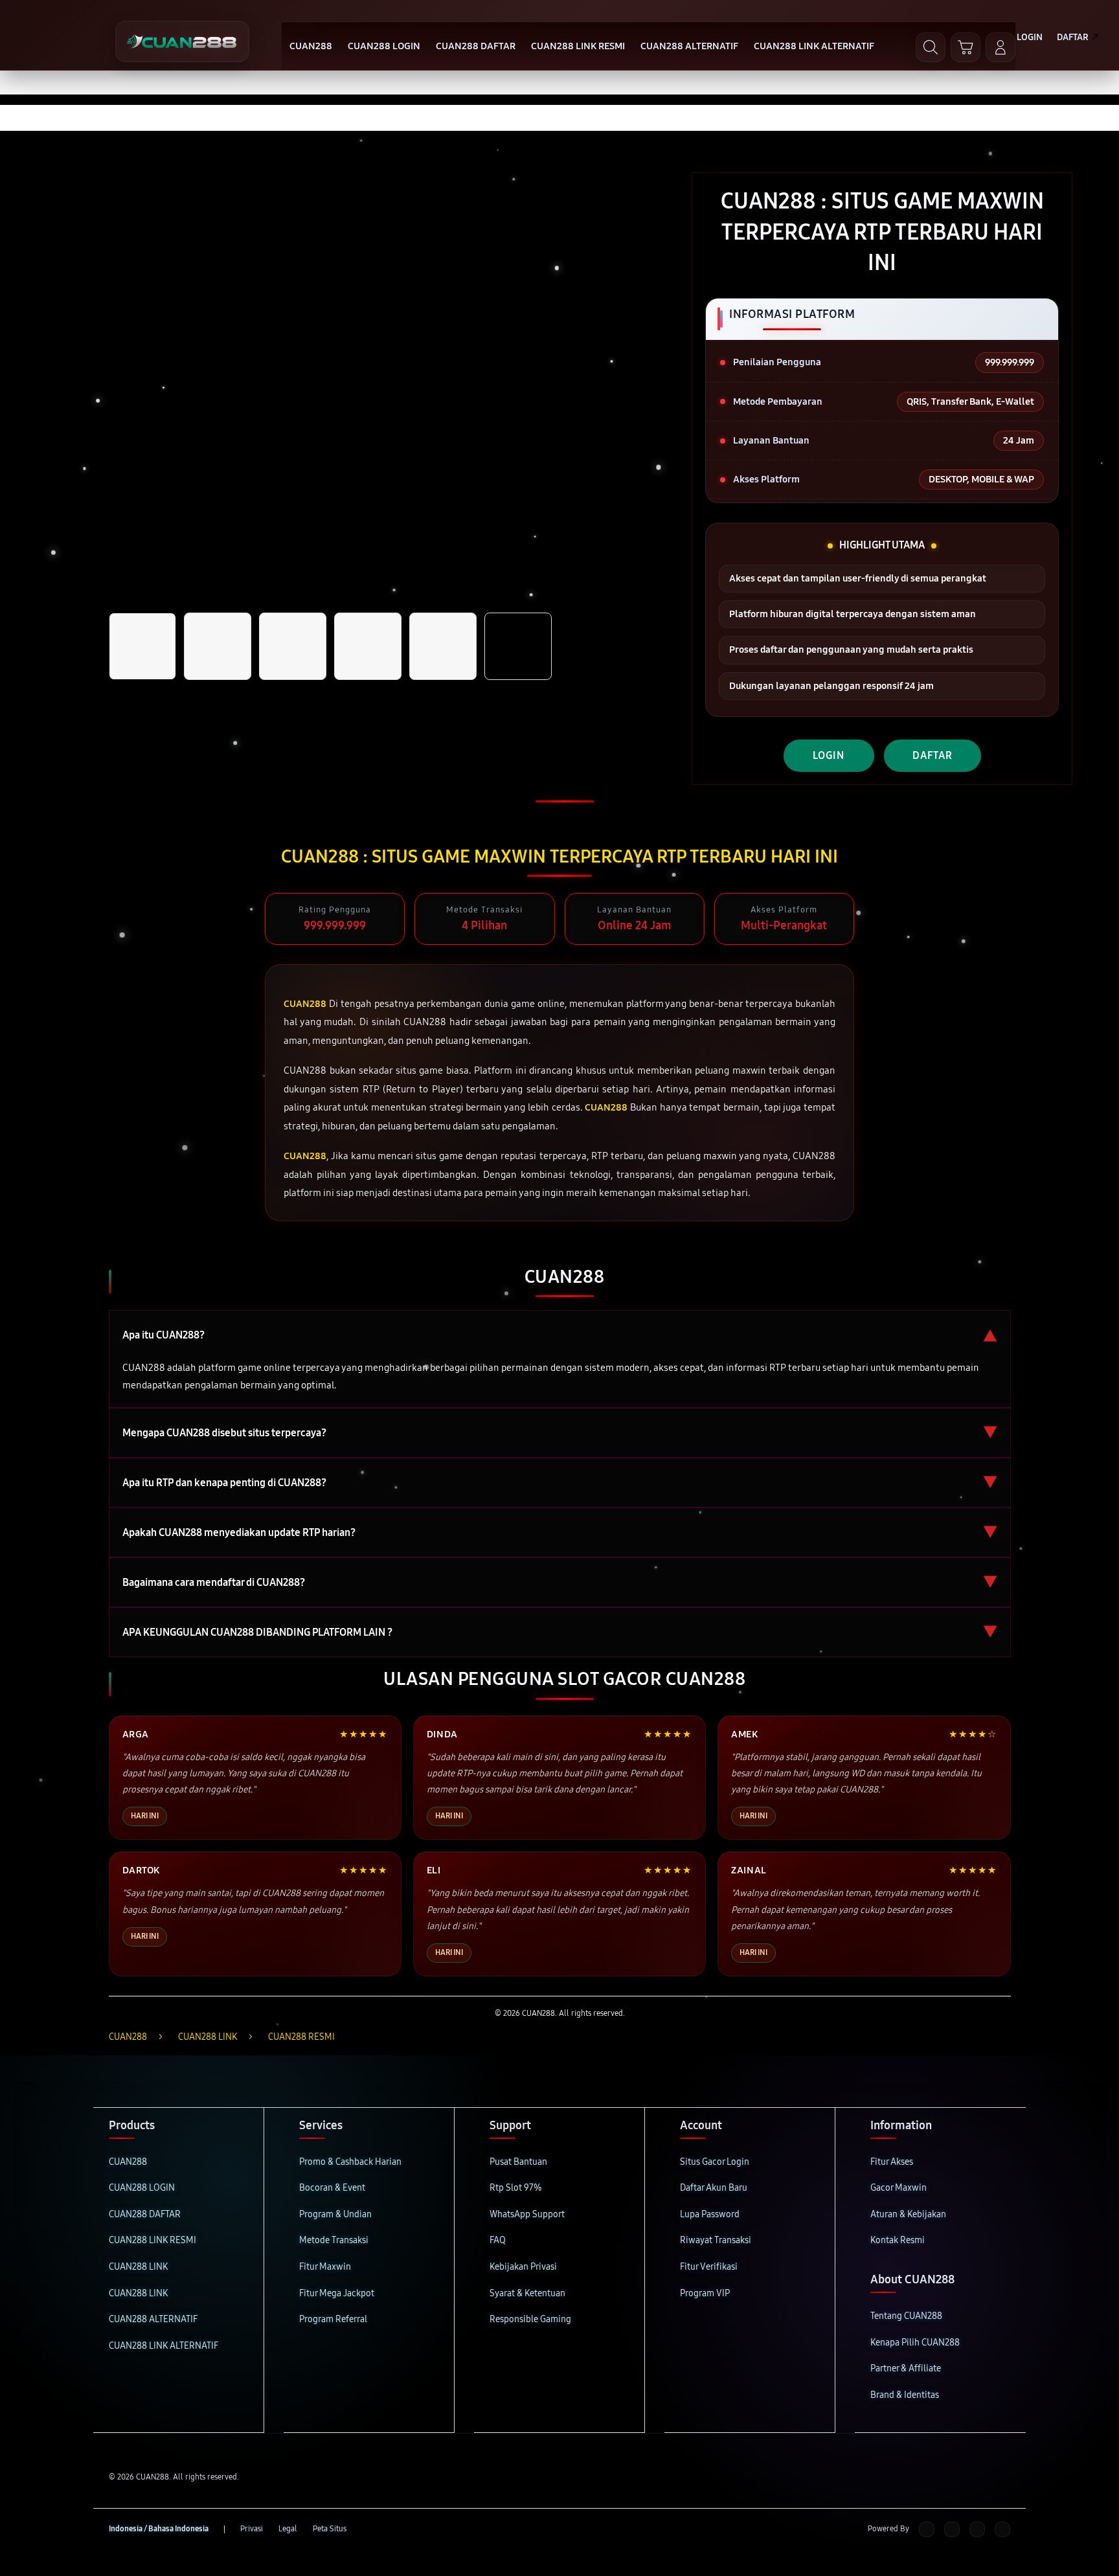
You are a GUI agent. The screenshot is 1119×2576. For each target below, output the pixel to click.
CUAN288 (128, 2162)
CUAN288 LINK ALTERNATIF (164, 2346)
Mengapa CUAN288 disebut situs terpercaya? (560, 1433)
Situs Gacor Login (715, 2162)
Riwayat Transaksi (716, 2240)
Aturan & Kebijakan (908, 2214)
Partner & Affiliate (906, 2368)
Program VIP (705, 2293)
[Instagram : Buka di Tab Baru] (977, 2529)
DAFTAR (932, 755)
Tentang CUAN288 (906, 2316)
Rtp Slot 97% (516, 2188)
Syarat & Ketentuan (527, 2293)
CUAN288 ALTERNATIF (153, 2319)
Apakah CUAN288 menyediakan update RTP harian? (560, 1532)
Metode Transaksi (334, 2240)
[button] (966, 47)
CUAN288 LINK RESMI (153, 2240)
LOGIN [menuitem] (1030, 37)
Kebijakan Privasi (523, 2267)
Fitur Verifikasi (709, 2267)
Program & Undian (335, 2214)
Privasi (252, 2529)
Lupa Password (710, 2214)
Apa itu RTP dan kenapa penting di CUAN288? (560, 1483)
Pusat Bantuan (518, 2162)
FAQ (498, 2240)
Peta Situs (330, 2529)
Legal (288, 2529)
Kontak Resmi (898, 2240)
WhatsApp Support (527, 2214)
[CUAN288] (182, 41)
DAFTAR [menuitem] (1073, 37)
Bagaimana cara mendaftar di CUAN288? (560, 1582)
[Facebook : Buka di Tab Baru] (927, 2529)
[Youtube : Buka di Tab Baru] (1002, 2529)
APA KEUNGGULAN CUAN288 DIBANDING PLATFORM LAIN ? (560, 1632)
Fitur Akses (892, 2162)
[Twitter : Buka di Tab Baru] (952, 2529)
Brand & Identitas (905, 2395)
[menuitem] (311, 47)
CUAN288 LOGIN (142, 2188)
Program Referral (333, 2319)
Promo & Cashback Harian (350, 2162)
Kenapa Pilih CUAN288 (915, 2343)
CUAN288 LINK (138, 2267)
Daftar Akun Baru (714, 2188)
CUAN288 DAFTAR (145, 2214)
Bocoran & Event (332, 2188)
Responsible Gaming (530, 2319)
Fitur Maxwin (325, 2267)
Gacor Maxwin (899, 2188)
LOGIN (829, 755)
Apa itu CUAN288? (560, 1335)
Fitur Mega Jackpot (337, 2293)
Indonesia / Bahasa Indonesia (159, 2529)
